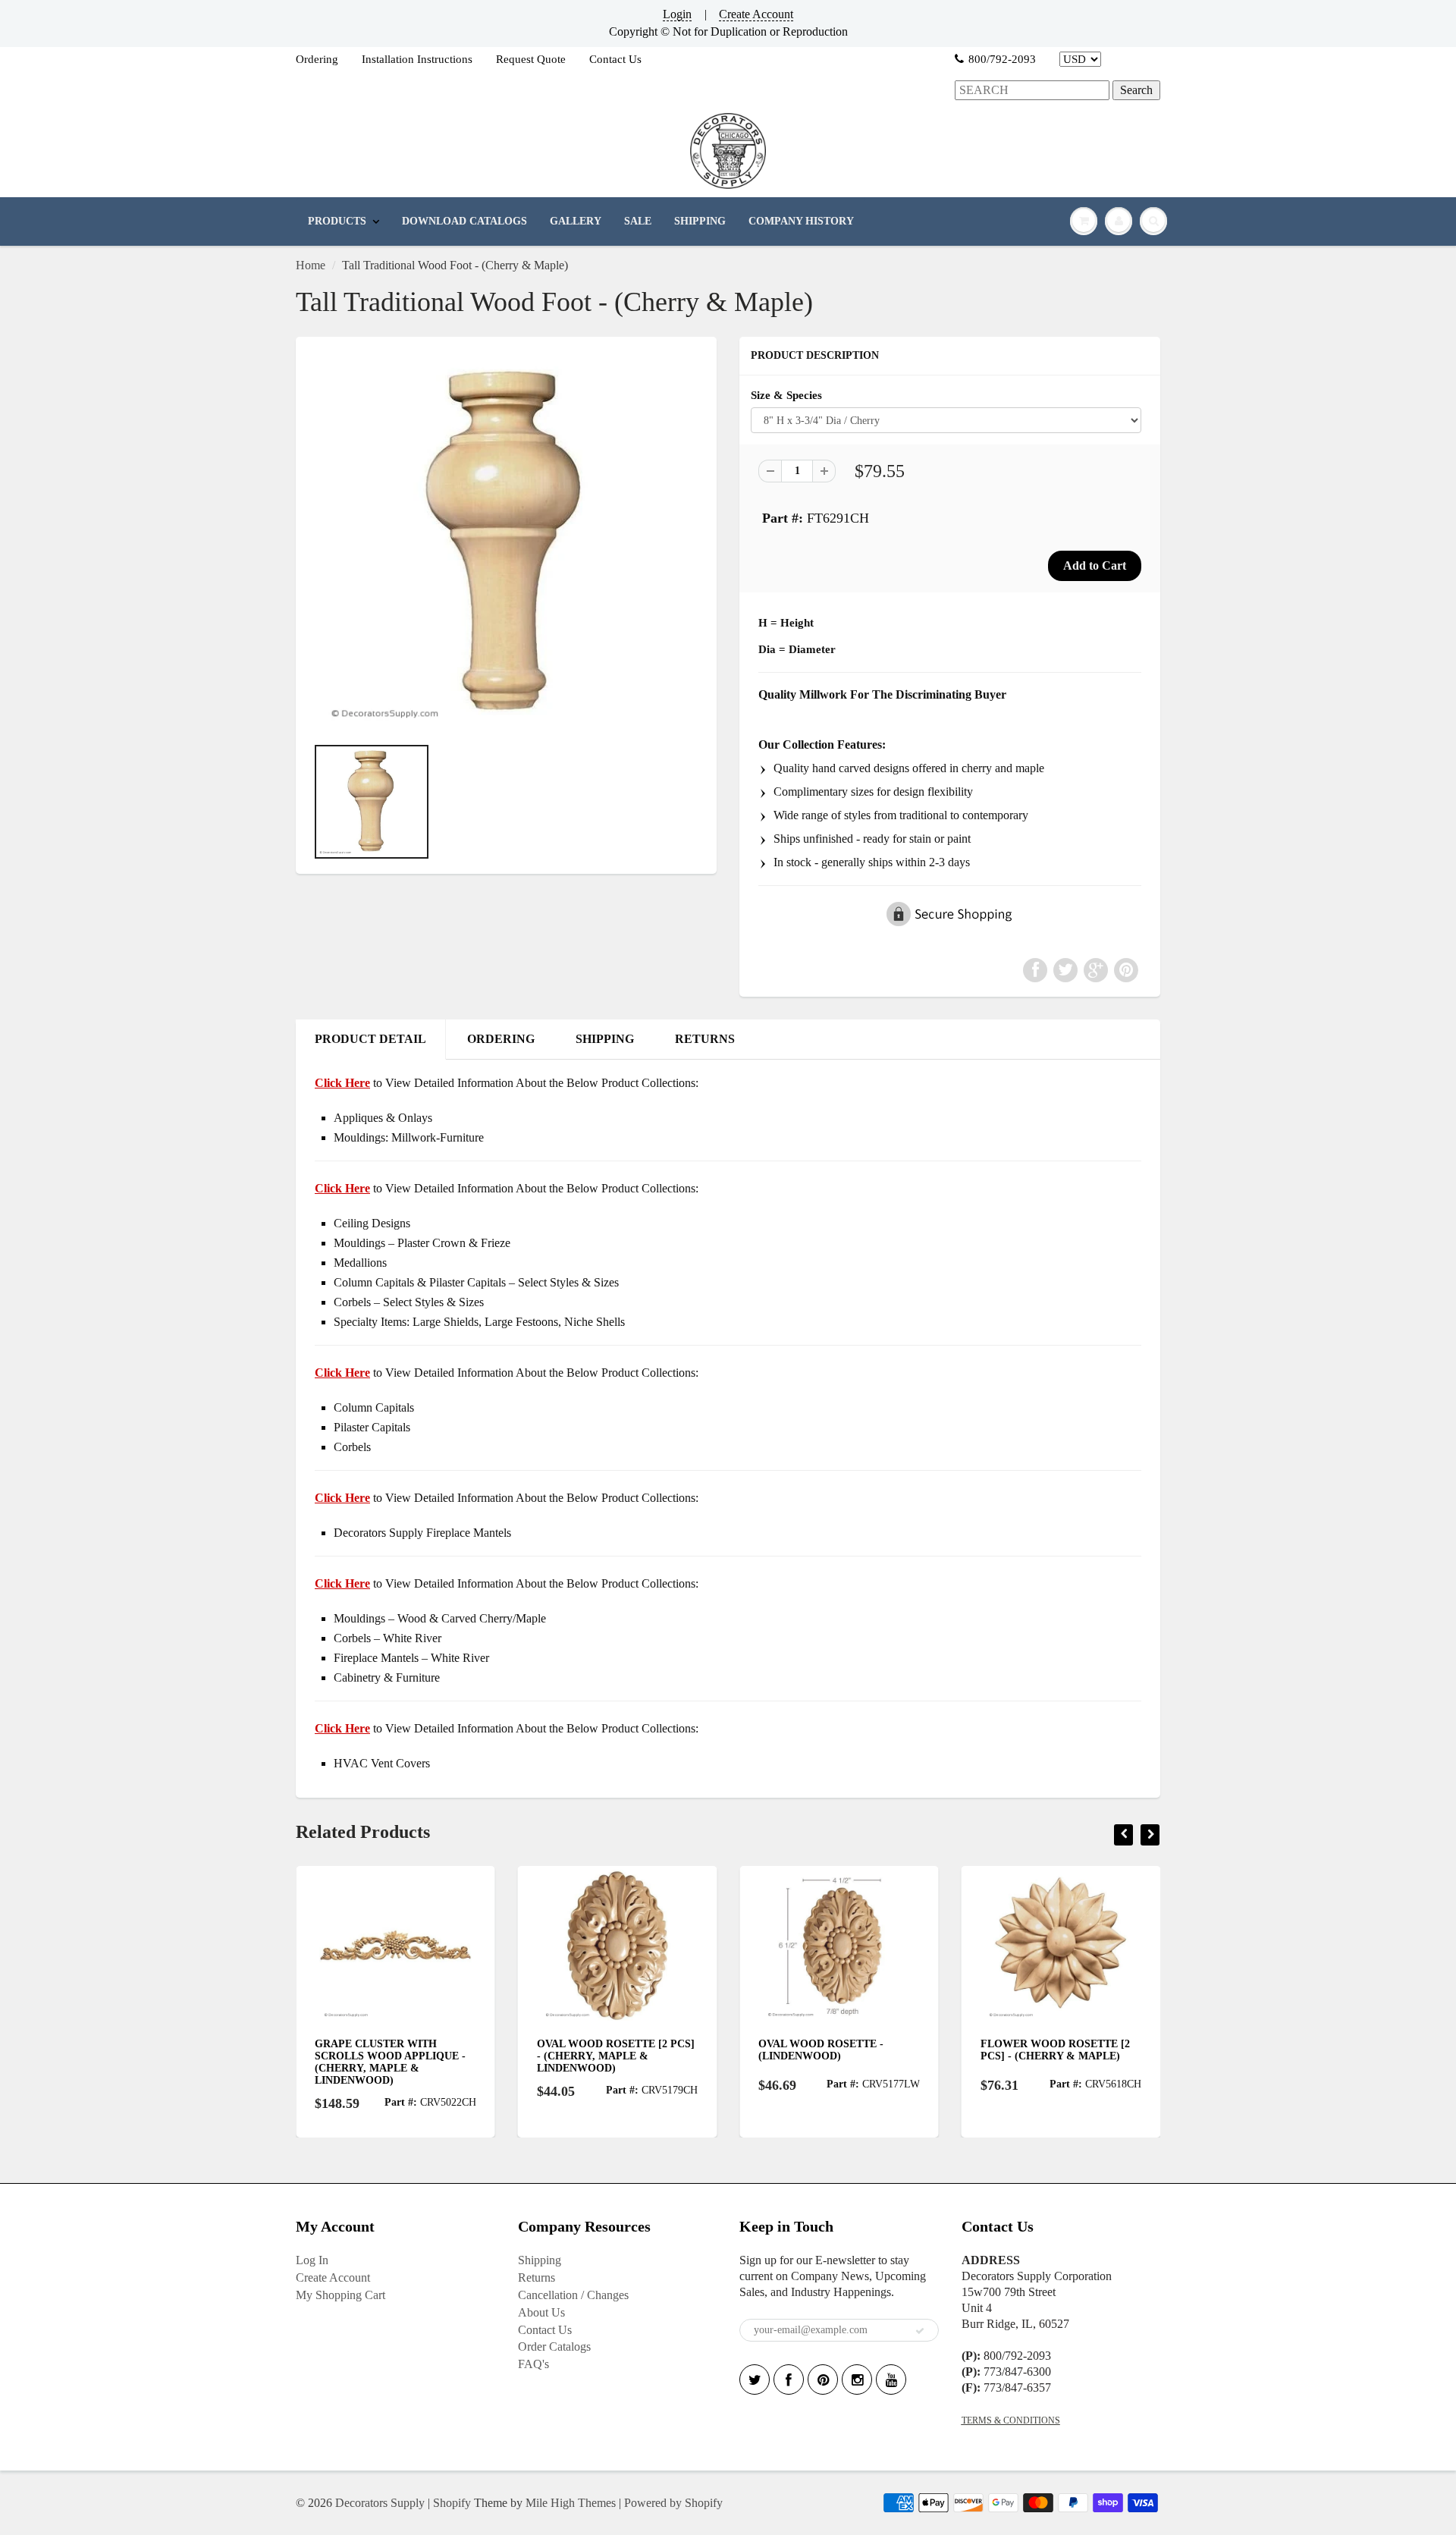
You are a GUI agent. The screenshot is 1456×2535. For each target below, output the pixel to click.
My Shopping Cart (340, 2295)
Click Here (342, 1188)
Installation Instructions (417, 59)
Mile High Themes (571, 2503)
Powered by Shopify (673, 2503)
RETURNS (705, 1039)
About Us (541, 2312)
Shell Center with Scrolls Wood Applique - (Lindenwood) (1057, 2056)
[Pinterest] (823, 2380)
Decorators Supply (380, 2503)
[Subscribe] (920, 2331)
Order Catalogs (554, 2347)
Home (311, 265)
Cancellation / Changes (573, 2295)
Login (677, 14)
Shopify (452, 2503)
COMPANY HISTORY (801, 221)
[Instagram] (857, 2380)
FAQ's (533, 2364)
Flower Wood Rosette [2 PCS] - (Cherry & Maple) (835, 2050)
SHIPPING (700, 221)
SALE (638, 221)
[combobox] (1032, 91)
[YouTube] (891, 2380)
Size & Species (786, 395)
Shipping (540, 2260)
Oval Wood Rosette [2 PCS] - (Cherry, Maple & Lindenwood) (395, 2056)
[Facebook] (789, 2380)
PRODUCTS (337, 221)
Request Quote (531, 59)
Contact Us (615, 59)
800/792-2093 (1002, 59)
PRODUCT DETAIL (370, 1039)
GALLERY (576, 221)
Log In (312, 2260)
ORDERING (501, 1039)
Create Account (756, 14)
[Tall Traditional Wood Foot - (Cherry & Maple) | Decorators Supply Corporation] (506, 543)
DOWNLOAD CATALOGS (464, 221)
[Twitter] (755, 2380)
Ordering (317, 59)
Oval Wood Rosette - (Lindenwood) (600, 2050)
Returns (537, 2277)
